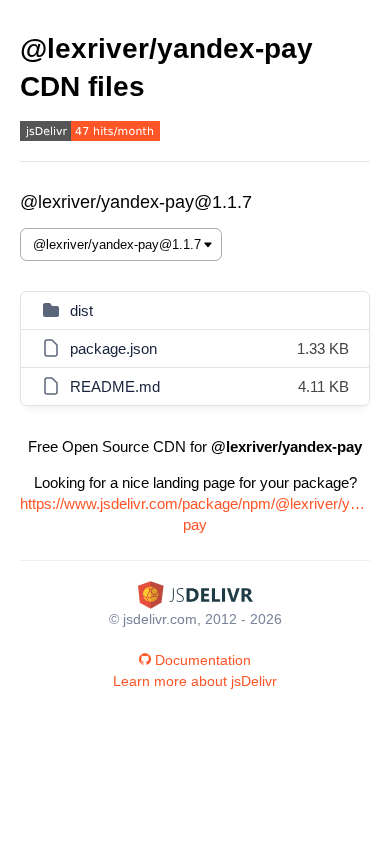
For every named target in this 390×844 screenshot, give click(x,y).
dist (81, 310)
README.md (115, 386)
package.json (113, 348)
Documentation (203, 660)
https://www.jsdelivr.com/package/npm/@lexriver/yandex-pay (195, 514)
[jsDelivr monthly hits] (90, 133)
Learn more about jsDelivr (195, 681)
